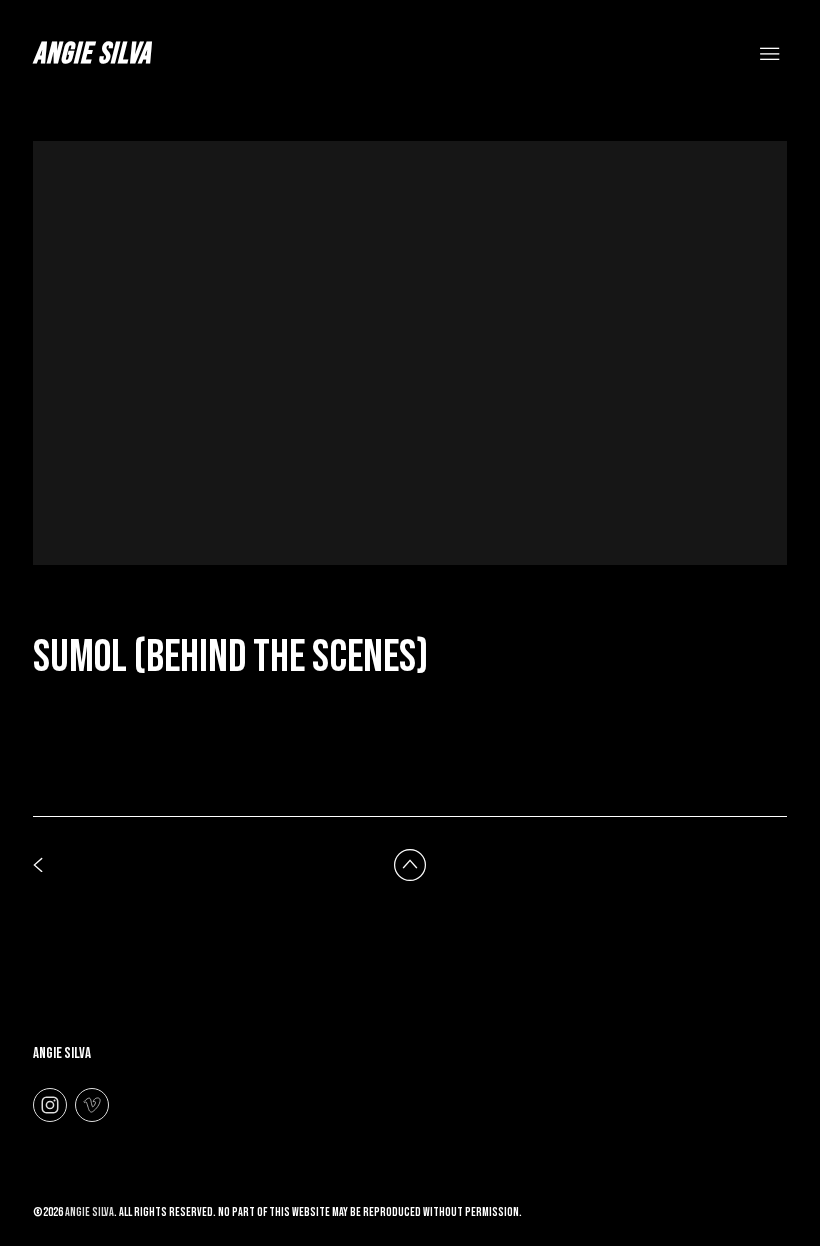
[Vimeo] (92, 1104)
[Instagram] (50, 1104)
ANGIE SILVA (62, 1053)
